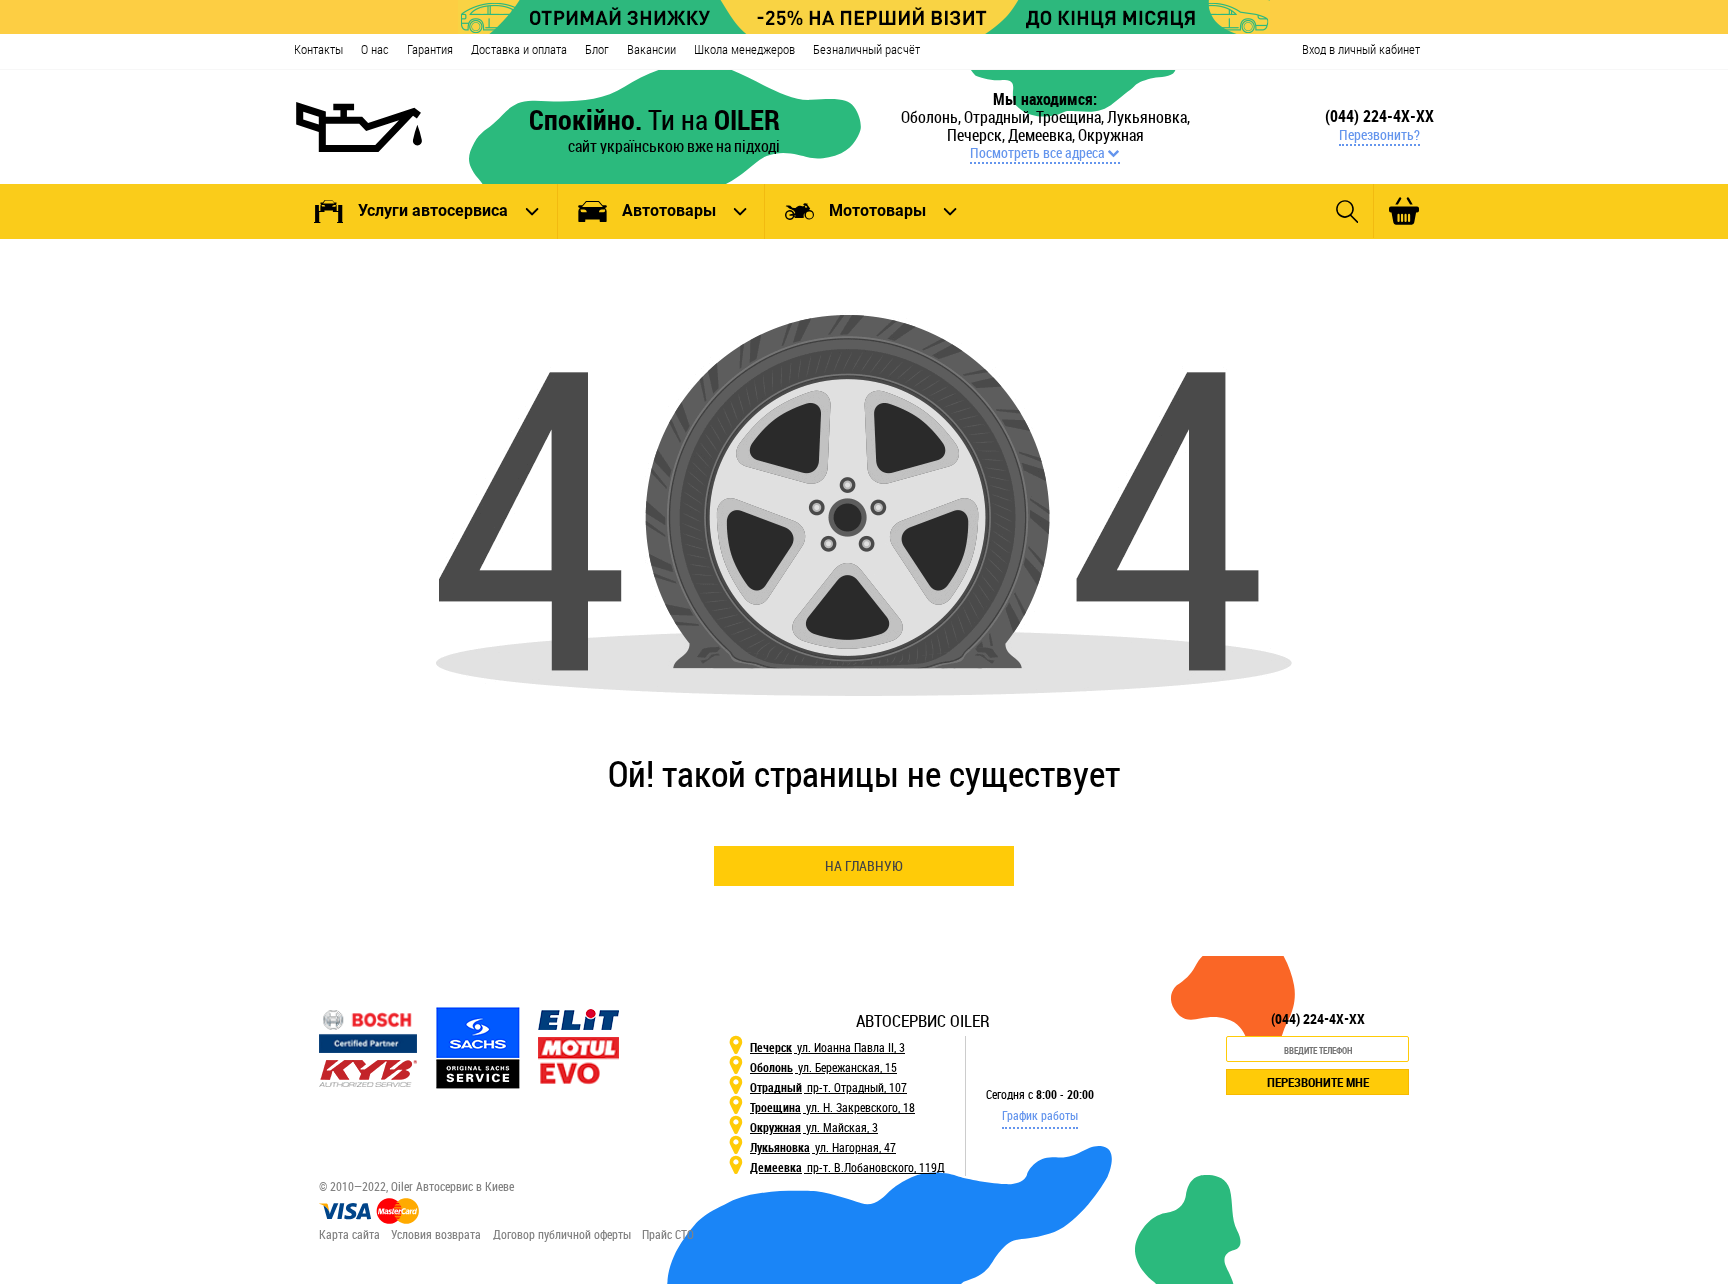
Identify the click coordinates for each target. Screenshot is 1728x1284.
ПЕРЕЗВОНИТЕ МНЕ (1318, 1082)
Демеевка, (1043, 135)
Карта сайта (349, 1234)
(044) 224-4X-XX (1379, 116)
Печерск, (977, 135)
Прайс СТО (668, 1234)
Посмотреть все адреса (1037, 153)
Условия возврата (436, 1234)
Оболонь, (932, 117)
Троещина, (1071, 117)
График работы (1040, 1115)
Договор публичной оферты (562, 1234)
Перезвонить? (1379, 135)
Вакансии (651, 49)
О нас (375, 49)
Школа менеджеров (744, 49)
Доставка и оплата (519, 49)
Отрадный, (1000, 117)
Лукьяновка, (1148, 117)
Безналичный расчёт (866, 49)
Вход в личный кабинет (1361, 49)
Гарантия (430, 49)
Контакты (318, 49)
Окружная (1111, 135)
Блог (597, 49)
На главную (864, 865)
